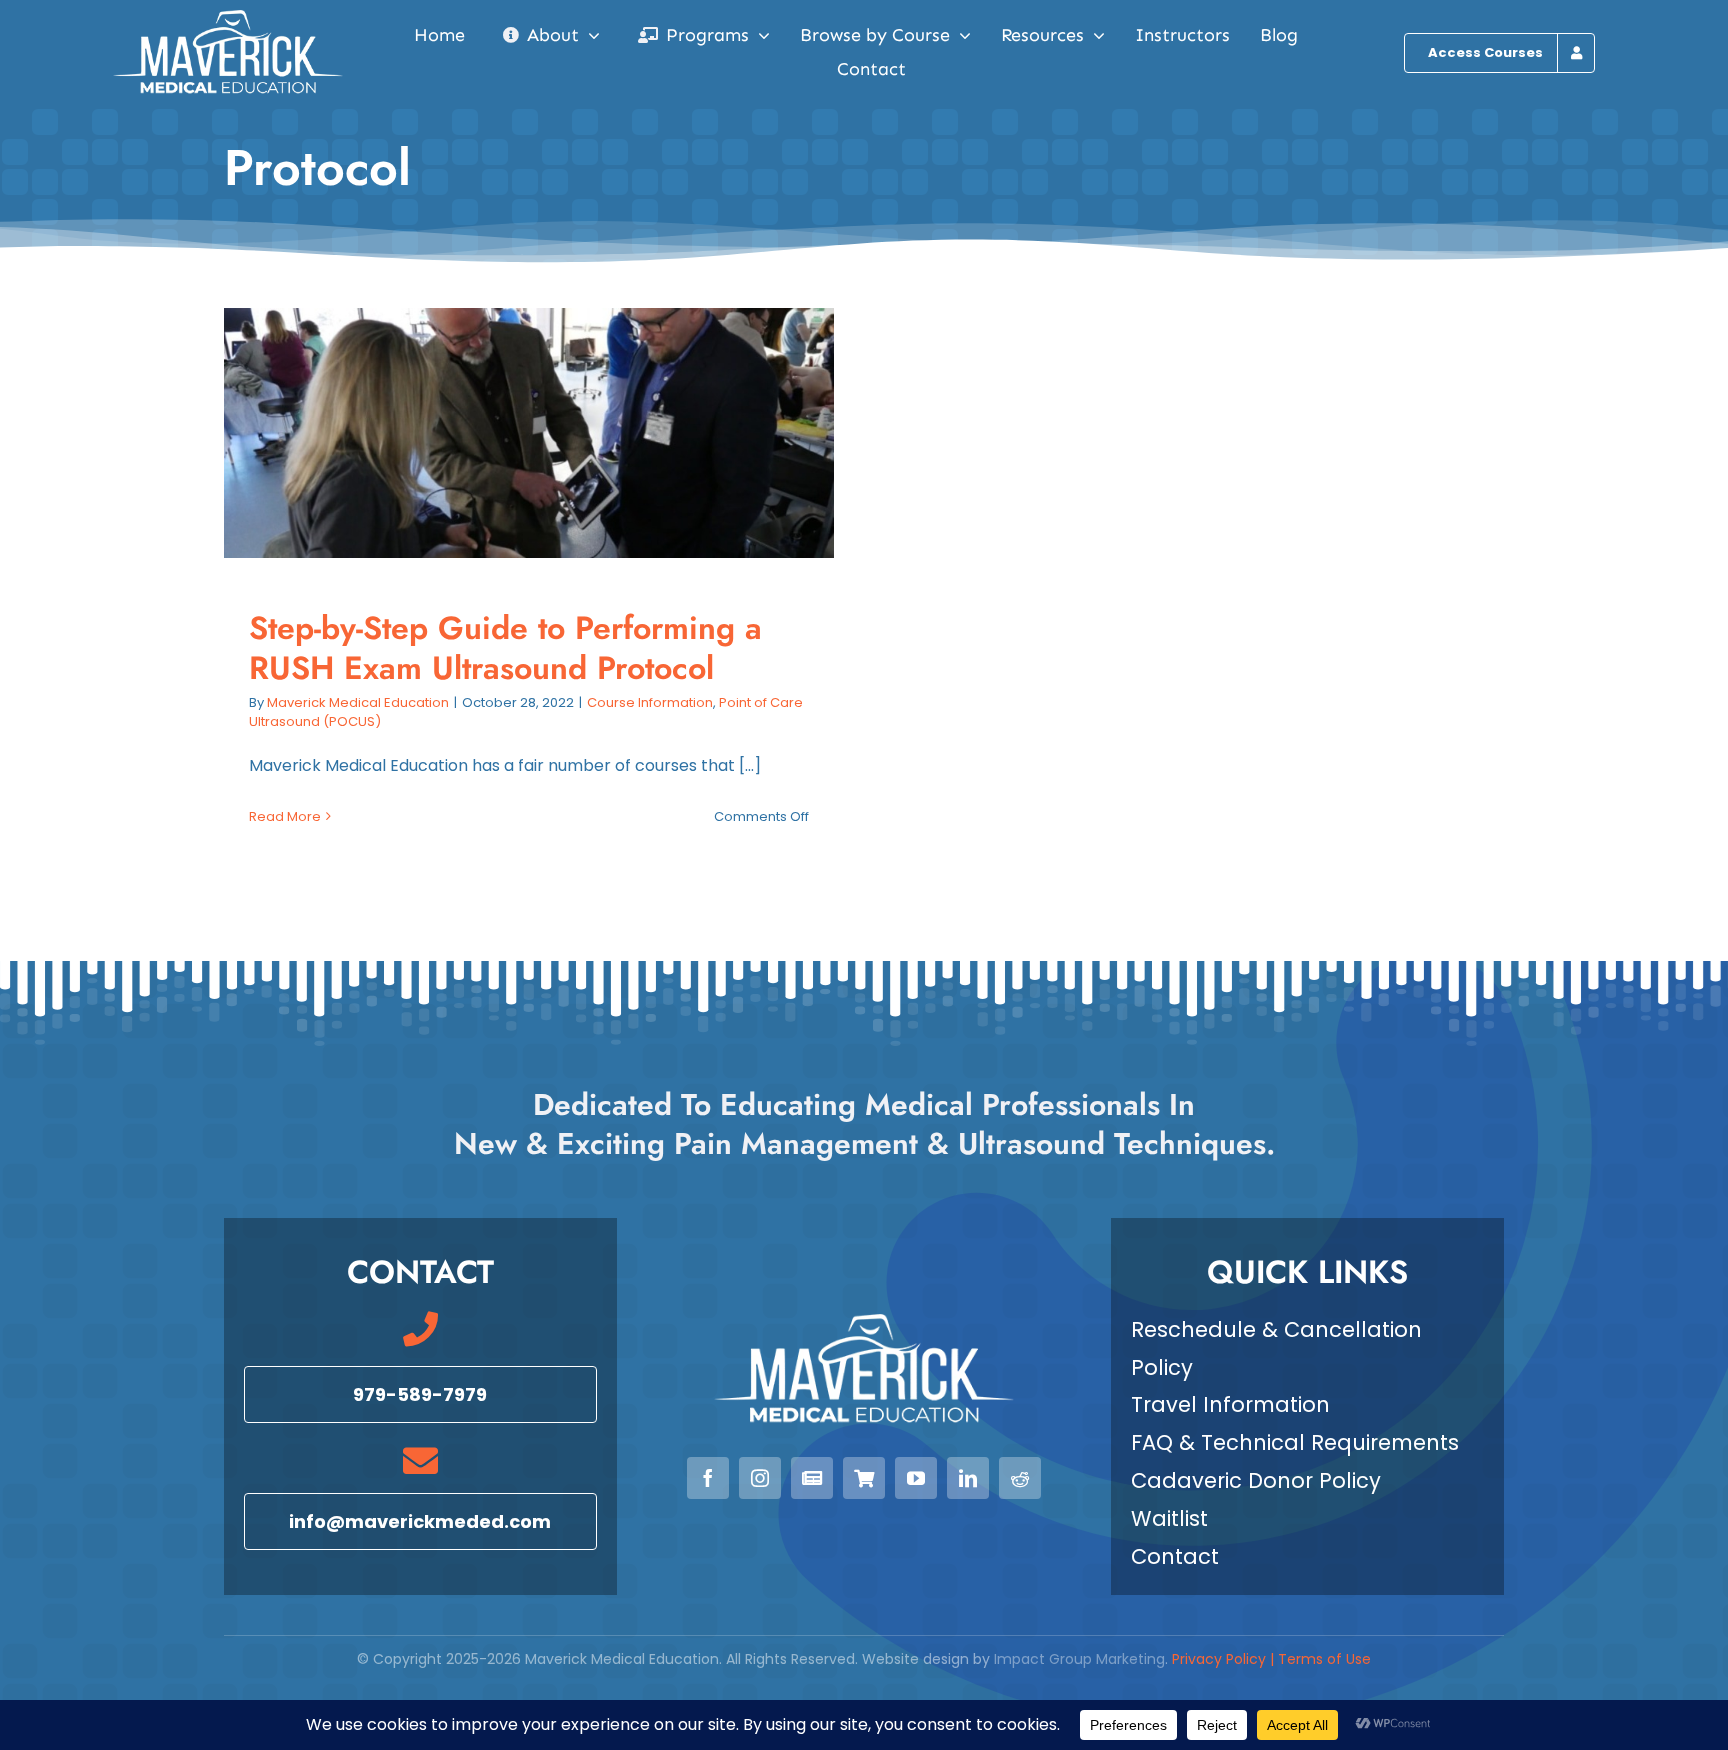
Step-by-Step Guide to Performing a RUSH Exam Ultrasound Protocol (511, 433)
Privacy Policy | (1225, 1659)
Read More (285, 816)
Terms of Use (1324, 1659)
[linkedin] (968, 1478)
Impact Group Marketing (1079, 1659)
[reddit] (1020, 1478)
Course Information (650, 702)
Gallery (547, 433)
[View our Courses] (864, 1478)
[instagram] (760, 1478)
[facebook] (708, 1478)
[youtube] (916, 1478)
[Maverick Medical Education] (228, 17)
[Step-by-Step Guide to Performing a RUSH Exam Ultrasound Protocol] (529, 432)
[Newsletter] (812, 1478)
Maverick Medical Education (358, 702)
